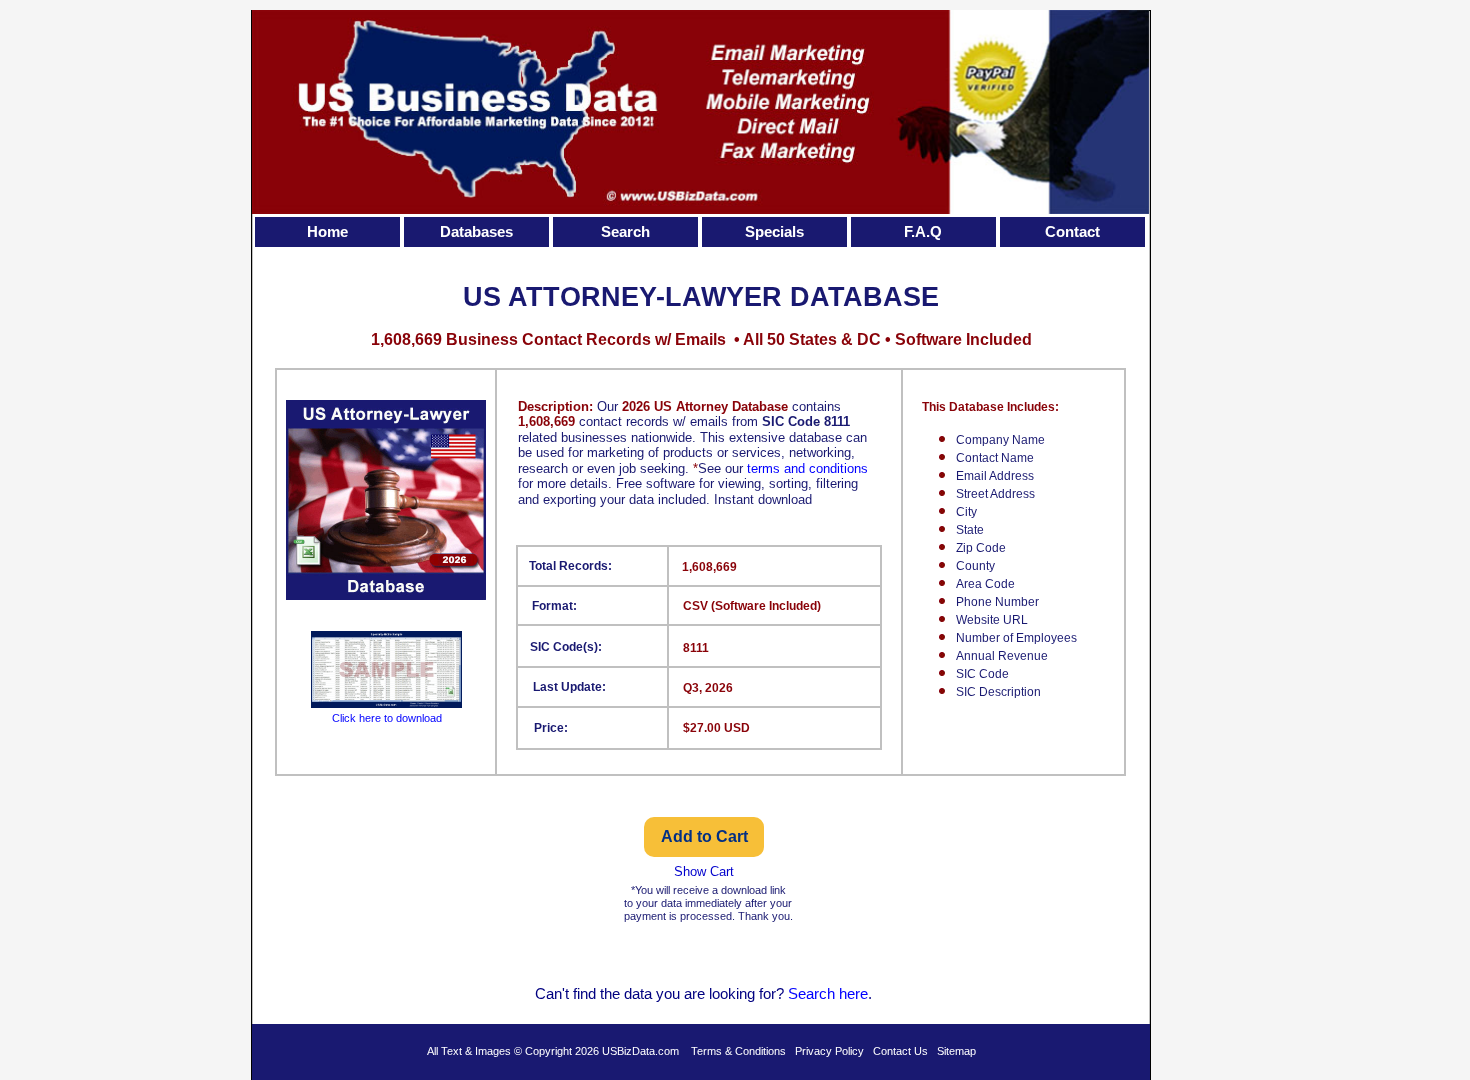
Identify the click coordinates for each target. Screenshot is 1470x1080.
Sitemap (956, 1051)
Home (327, 231)
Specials (774, 231)
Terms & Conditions (738, 1051)
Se (797, 993)
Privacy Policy (829, 1051)
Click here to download (387, 718)
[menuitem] (329, 232)
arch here (837, 993)
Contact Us (900, 1051)
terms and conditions (807, 468)
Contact (1072, 231)
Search (625, 231)
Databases (476, 231)
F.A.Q (923, 231)
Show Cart (704, 871)
